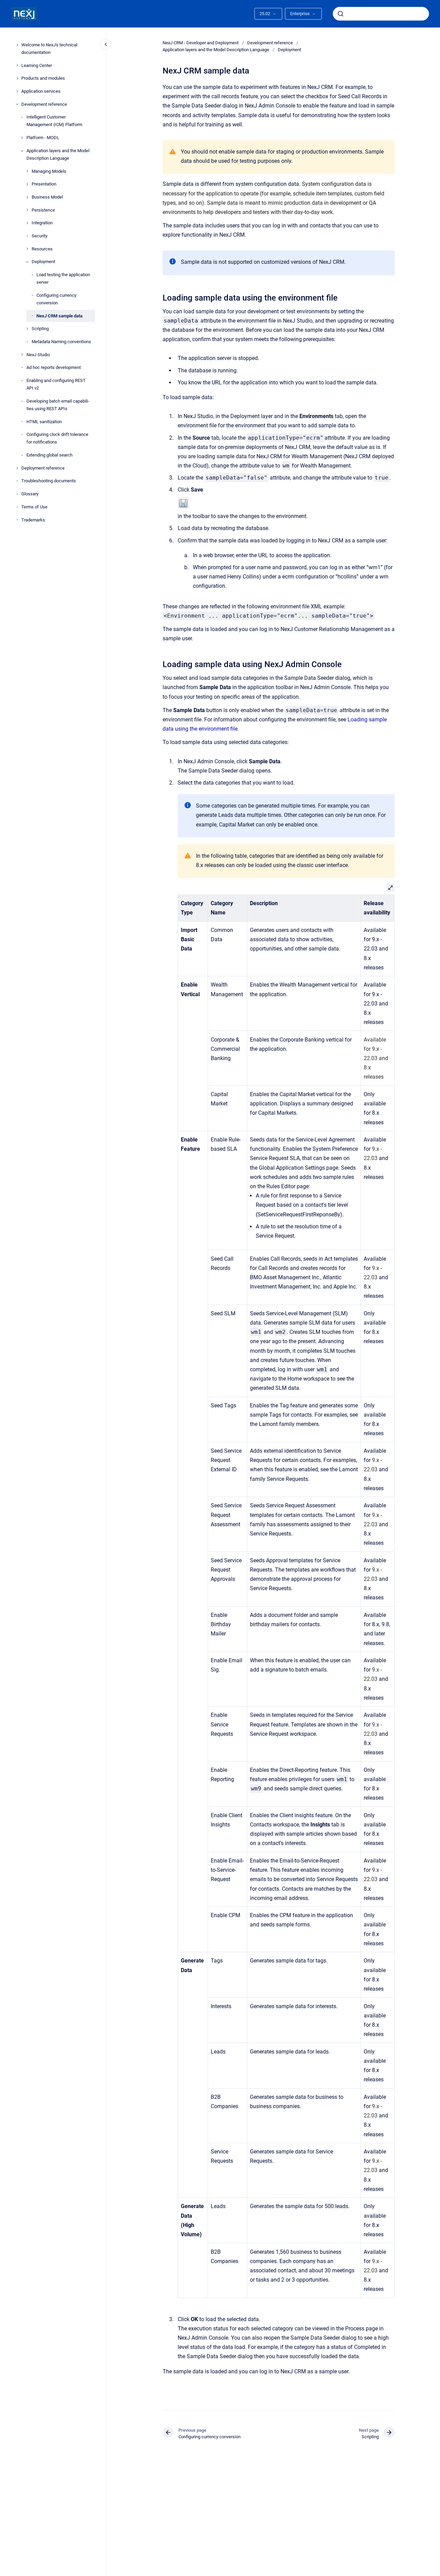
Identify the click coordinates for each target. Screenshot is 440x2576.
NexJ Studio (38, 355)
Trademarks (33, 520)
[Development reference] (17, 104)
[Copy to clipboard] (159, 297)
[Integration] (27, 223)
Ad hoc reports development (54, 367)
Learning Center (37, 65)
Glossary (30, 494)
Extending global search (49, 455)
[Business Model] (27, 197)
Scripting (40, 329)
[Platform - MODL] (22, 138)
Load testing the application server (63, 278)
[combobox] (381, 14)
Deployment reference (43, 468)
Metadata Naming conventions (61, 342)
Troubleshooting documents (49, 481)
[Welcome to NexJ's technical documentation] (17, 45)
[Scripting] (27, 329)
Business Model (47, 197)
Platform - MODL (43, 138)
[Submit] (341, 14)
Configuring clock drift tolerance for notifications (57, 438)
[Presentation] (27, 184)
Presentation (44, 184)
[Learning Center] (17, 65)
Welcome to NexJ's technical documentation (49, 49)
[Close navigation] (106, 44)
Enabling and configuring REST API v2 (56, 384)
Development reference (44, 104)
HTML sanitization (44, 422)
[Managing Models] (27, 171)
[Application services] (17, 91)
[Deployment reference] (17, 468)
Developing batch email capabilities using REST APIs (58, 405)
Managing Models (49, 171)
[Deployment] (27, 262)
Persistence (43, 210)
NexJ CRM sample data (59, 316)
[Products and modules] (17, 78)
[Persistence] (27, 210)
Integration (42, 223)
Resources (42, 249)
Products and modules (43, 78)
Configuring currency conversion (56, 299)
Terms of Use (34, 507)
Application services (41, 91)
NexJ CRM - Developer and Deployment (201, 43)
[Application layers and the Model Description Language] (22, 151)
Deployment (43, 262)
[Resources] (27, 249)
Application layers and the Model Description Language (58, 154)
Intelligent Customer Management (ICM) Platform (54, 121)
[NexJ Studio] (22, 355)
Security (40, 236)
